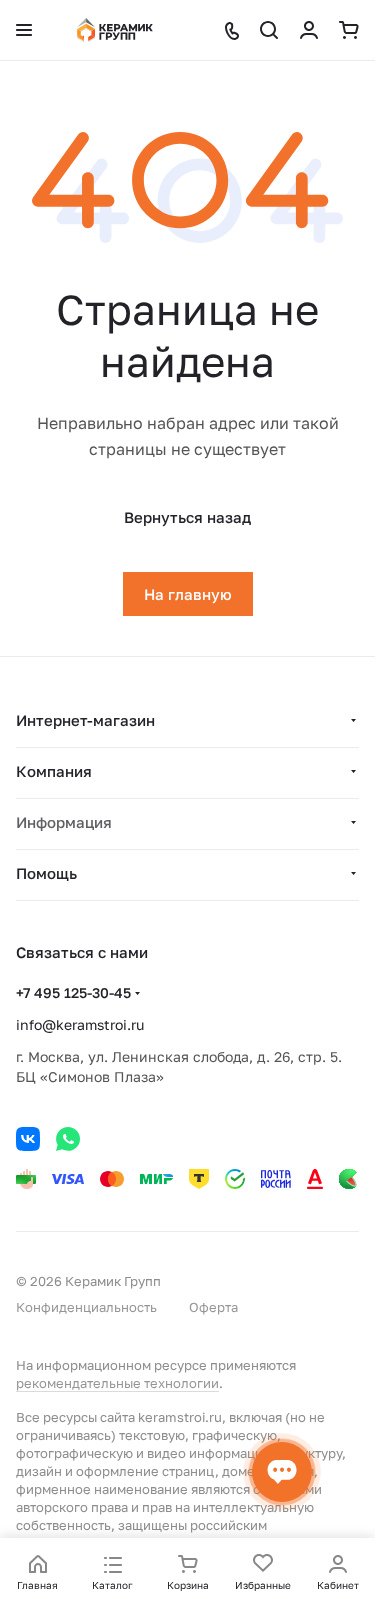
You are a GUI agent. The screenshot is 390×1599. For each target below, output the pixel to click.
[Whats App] (68, 1139)
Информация (64, 822)
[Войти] (309, 30)
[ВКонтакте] (28, 1139)
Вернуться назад (187, 517)
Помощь (46, 873)
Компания (54, 771)
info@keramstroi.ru (80, 1024)
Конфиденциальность (86, 1307)
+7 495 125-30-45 (73, 992)
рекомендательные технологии (117, 1383)
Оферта (213, 1307)
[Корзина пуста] (349, 30)
